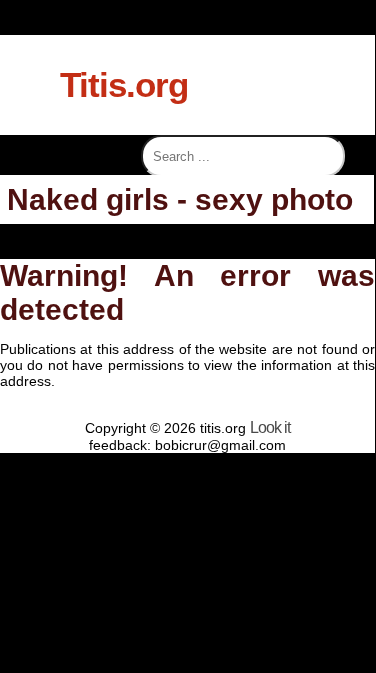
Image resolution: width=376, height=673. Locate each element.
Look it (270, 427)
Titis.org (124, 84)
